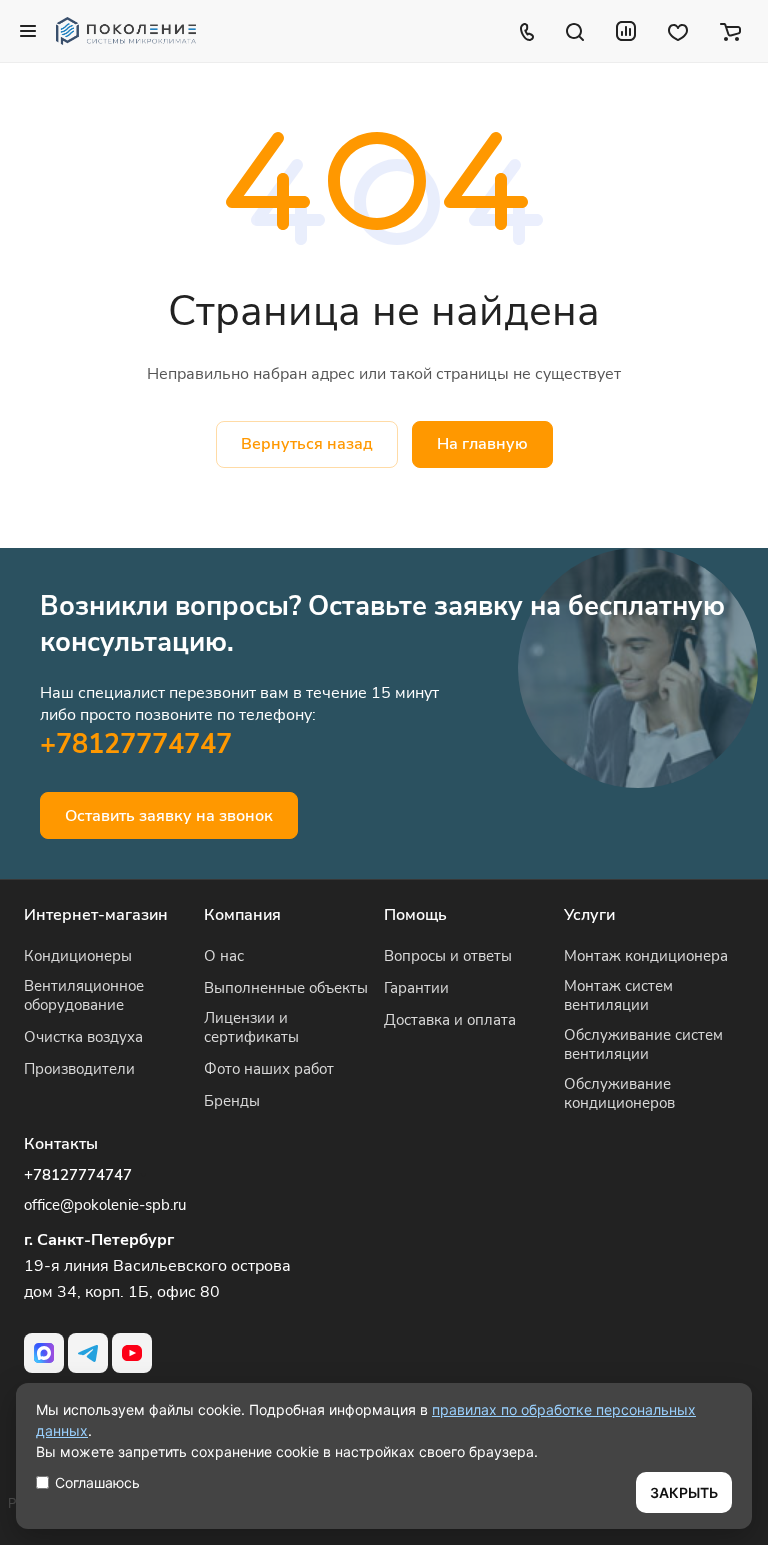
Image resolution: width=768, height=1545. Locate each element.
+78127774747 (136, 744)
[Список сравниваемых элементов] (626, 31)
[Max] (44, 1353)
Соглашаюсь (97, 1482)
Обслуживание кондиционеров (619, 1093)
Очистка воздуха (83, 1037)
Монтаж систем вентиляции (618, 995)
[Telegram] (88, 1353)
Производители (79, 1069)
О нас (224, 956)
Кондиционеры (78, 956)
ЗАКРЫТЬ (684, 1492)
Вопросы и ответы (448, 956)
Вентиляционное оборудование (84, 995)
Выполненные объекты (286, 988)
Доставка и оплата (450, 1020)
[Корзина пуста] (730, 31)
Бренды (232, 1101)
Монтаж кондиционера (646, 956)
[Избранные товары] (678, 31)
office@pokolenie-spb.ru (105, 1205)
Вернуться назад (307, 444)
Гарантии (416, 988)
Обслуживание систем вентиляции (643, 1044)
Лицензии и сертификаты (251, 1027)
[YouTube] (132, 1353)
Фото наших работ (269, 1069)
